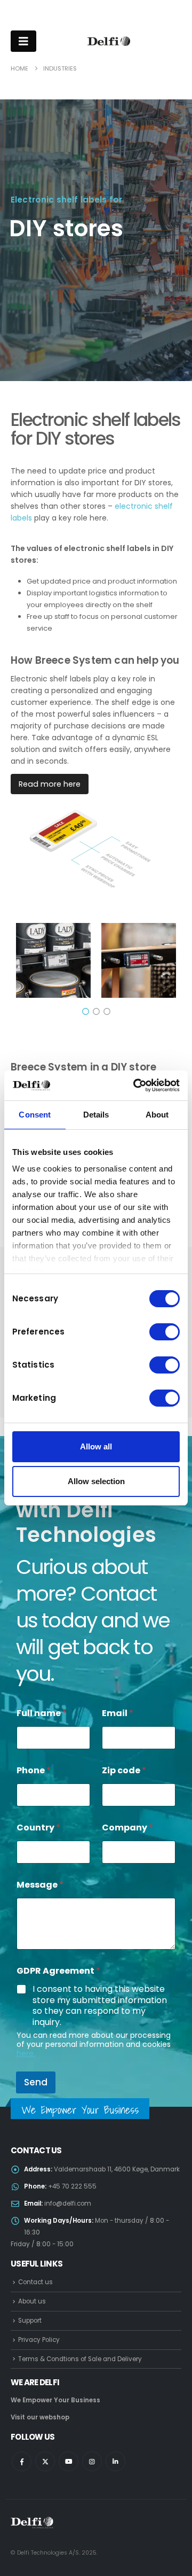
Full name (42, 1713)
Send (36, 2082)
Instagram (92, 2461)
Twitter (45, 2461)
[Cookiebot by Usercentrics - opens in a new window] (135, 1085)
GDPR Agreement (58, 1971)
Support (30, 2321)
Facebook (22, 2461)
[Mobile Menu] (23, 41)
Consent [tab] (35, 1115)
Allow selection (96, 1481)
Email (118, 1713)
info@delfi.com (68, 2203)
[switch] (165, 1332)
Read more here (50, 784)
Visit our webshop (40, 2417)
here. (26, 2053)
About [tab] (157, 1115)
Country (38, 1828)
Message (40, 1885)
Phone (34, 1770)
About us (32, 2301)
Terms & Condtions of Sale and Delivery (80, 2359)
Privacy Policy (39, 2340)
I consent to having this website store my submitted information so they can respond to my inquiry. (100, 2006)
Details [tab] (96, 1115)
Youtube (69, 2461)
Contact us (35, 2282)
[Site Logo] (109, 41)
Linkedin (115, 2461)
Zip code (124, 1770)
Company (127, 1828)
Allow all (96, 1446)
